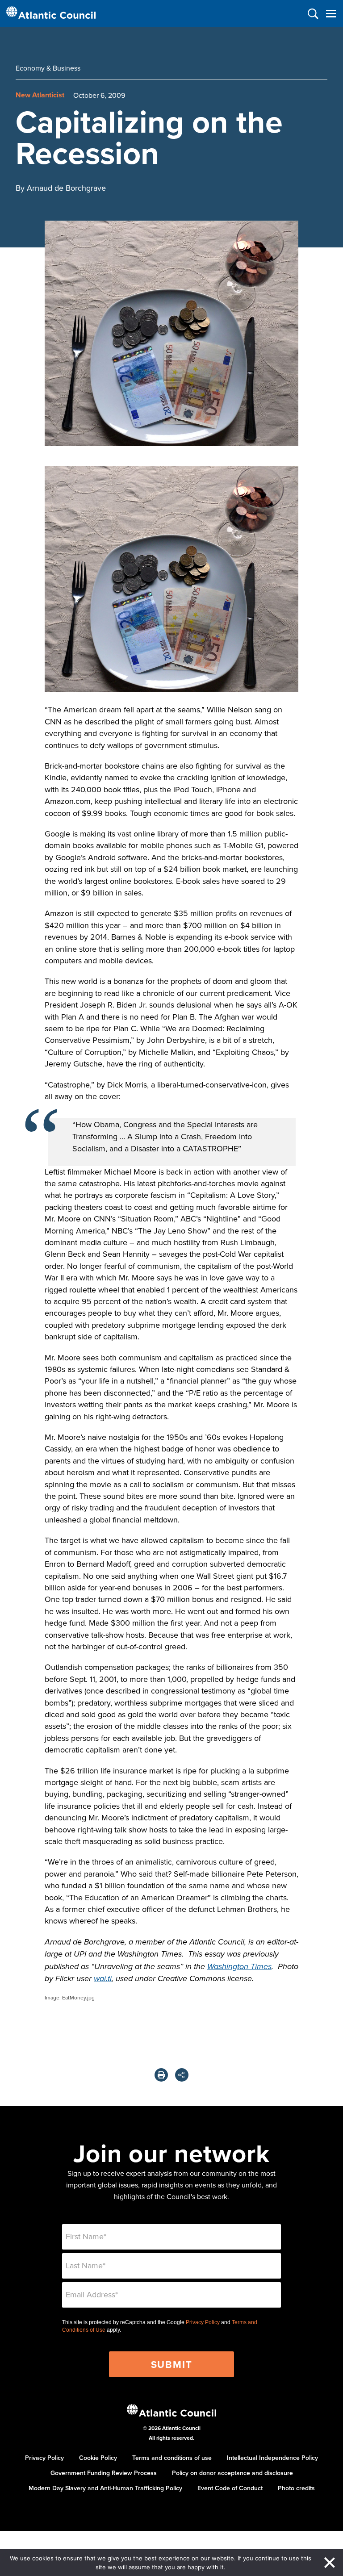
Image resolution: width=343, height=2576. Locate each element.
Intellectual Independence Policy (272, 2458)
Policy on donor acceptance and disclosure (232, 2473)
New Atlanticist (40, 95)
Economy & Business (48, 68)
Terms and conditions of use (172, 2458)
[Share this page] (182, 2075)
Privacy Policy (203, 2322)
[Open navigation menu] (331, 14)
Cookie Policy (98, 2458)
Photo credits (296, 2488)
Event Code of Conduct (230, 2488)
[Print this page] (161, 2075)
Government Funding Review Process (104, 2473)
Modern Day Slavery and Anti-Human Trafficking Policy (105, 2488)
